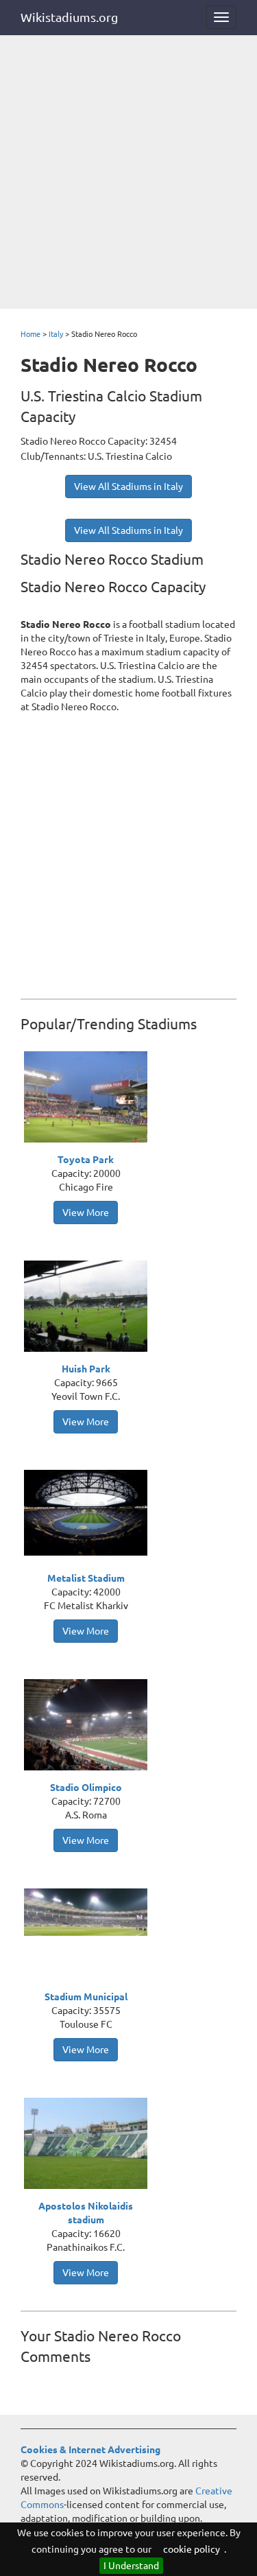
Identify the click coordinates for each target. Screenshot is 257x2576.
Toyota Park (86, 1160)
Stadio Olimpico (86, 1788)
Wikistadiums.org (69, 17)
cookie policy (192, 2549)
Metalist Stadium (86, 1578)
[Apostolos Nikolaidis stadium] (89, 2145)
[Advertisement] (128, 173)
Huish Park (86, 1369)
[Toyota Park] (89, 1099)
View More (86, 1213)
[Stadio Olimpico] (89, 1726)
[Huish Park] (89, 1308)
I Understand (131, 2566)
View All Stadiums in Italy (128, 487)
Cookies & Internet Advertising (90, 2450)
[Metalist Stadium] (89, 1512)
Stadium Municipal (86, 1997)
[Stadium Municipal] (89, 1911)
